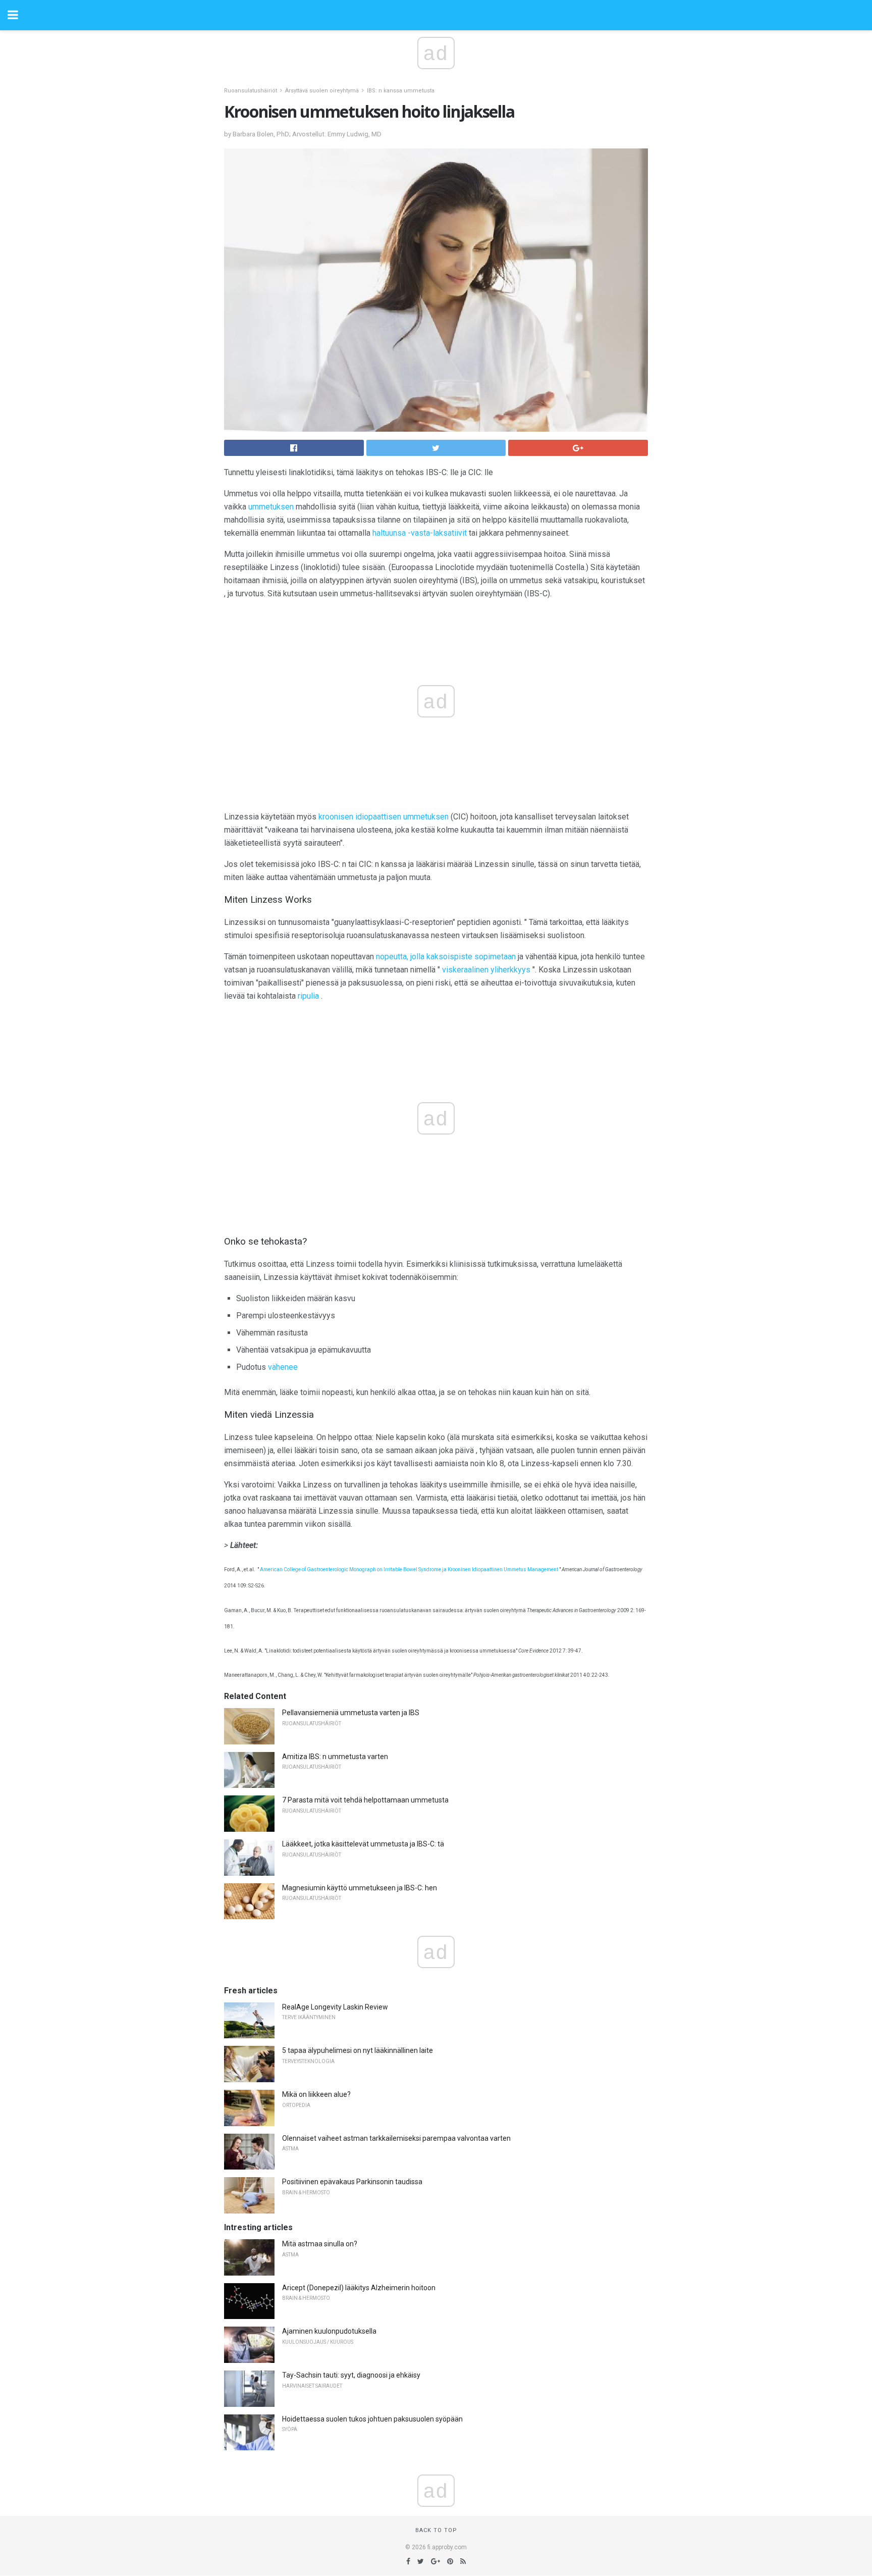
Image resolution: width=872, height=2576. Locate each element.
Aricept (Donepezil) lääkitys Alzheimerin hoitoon (359, 2288)
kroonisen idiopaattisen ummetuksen (384, 817)
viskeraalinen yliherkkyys (486, 970)
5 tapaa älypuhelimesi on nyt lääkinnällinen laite (358, 2050)
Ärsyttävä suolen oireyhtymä (322, 91)
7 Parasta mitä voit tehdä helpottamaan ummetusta (365, 1800)
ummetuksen (271, 507)
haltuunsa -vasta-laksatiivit (420, 533)
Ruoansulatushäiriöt (251, 91)
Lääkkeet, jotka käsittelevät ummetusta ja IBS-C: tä (363, 1844)
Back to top (436, 2530)
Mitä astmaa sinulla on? (320, 2244)
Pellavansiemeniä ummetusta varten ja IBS (351, 1713)
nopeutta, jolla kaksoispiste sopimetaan (446, 957)
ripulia (308, 996)
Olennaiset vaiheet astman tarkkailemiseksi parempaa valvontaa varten (396, 2138)
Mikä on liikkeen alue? (316, 2094)
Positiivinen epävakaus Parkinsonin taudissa (352, 2182)
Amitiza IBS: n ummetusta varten (335, 1757)
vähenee (283, 1367)
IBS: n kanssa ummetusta (401, 91)
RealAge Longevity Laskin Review (335, 2007)
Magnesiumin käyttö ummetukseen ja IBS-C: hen (360, 1888)
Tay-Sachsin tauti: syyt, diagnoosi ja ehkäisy (351, 2375)
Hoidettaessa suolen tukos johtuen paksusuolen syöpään (372, 2419)
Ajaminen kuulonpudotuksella (329, 2331)
